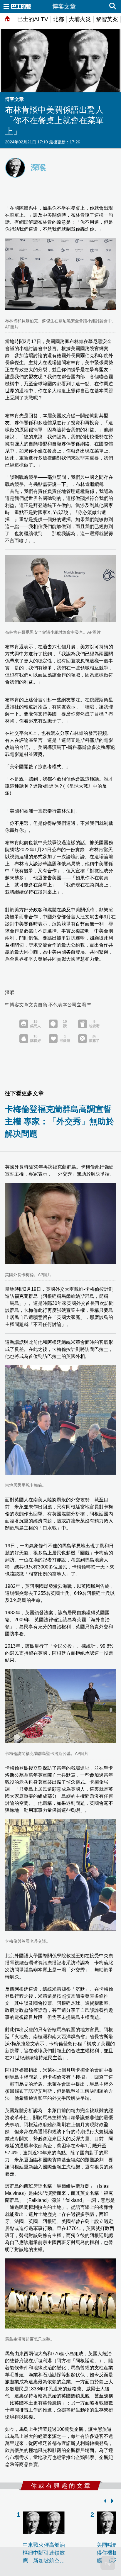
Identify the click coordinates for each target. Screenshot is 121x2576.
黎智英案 (107, 19)
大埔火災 (80, 19)
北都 (58, 19)
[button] (104, 2501)
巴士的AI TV (33, 19)
